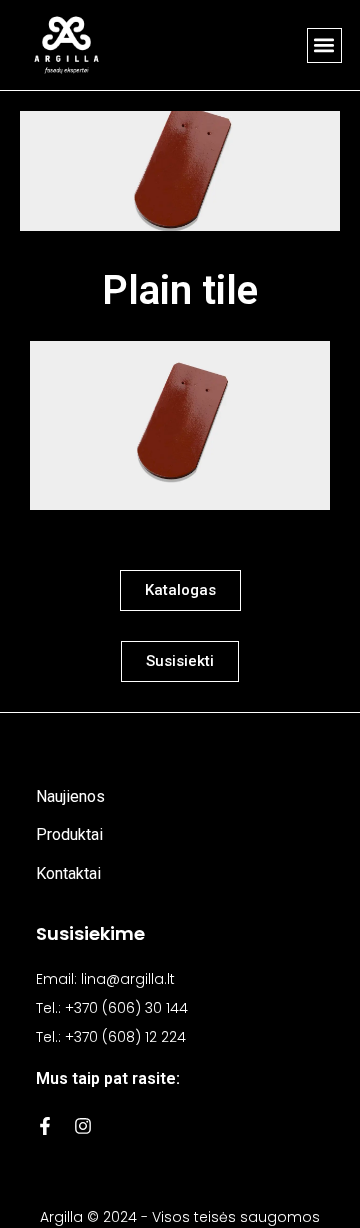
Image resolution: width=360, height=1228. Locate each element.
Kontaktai (68, 873)
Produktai (69, 834)
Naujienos (70, 796)
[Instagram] (83, 1126)
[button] (324, 45)
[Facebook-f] (45, 1126)
